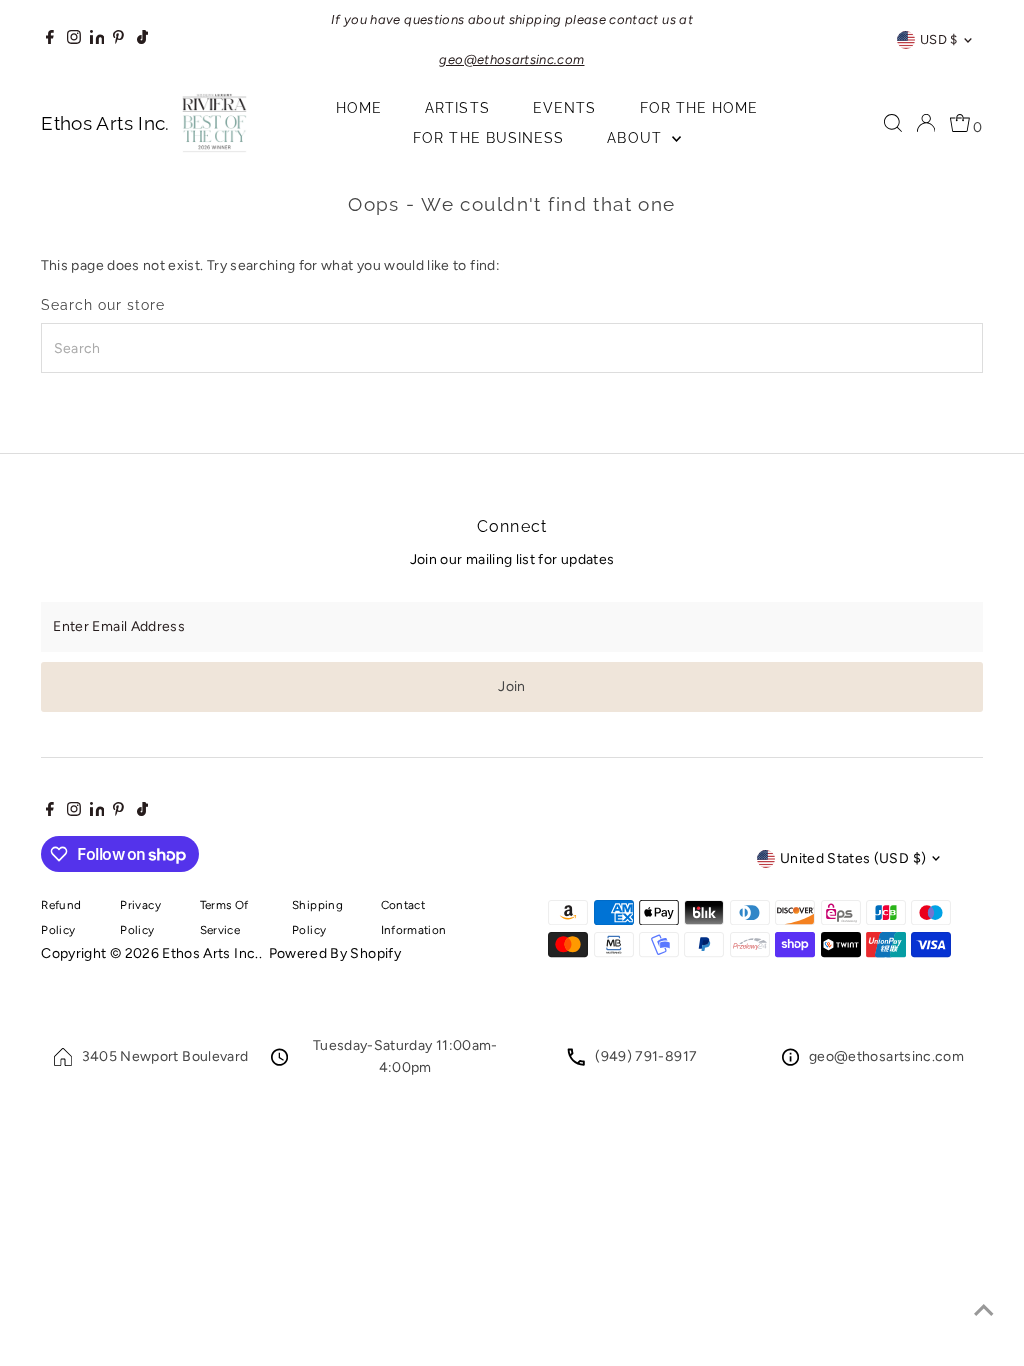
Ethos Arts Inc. (210, 953)
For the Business (488, 138)
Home (359, 108)
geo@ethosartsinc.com (886, 1056)
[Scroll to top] (984, 1311)
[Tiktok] (142, 40)
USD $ (939, 39)
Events (564, 108)
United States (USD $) (853, 858)
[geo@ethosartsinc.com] (790, 1061)
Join (511, 686)
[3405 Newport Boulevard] (63, 1061)
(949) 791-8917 (646, 1056)
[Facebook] (50, 40)
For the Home (699, 108)
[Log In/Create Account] (926, 123)
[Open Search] (893, 123)
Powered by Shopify (335, 953)
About (636, 138)
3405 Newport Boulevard (165, 1056)
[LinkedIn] (99, 39)
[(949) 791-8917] (576, 1061)
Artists (457, 108)
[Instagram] (74, 40)
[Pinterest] (118, 40)
